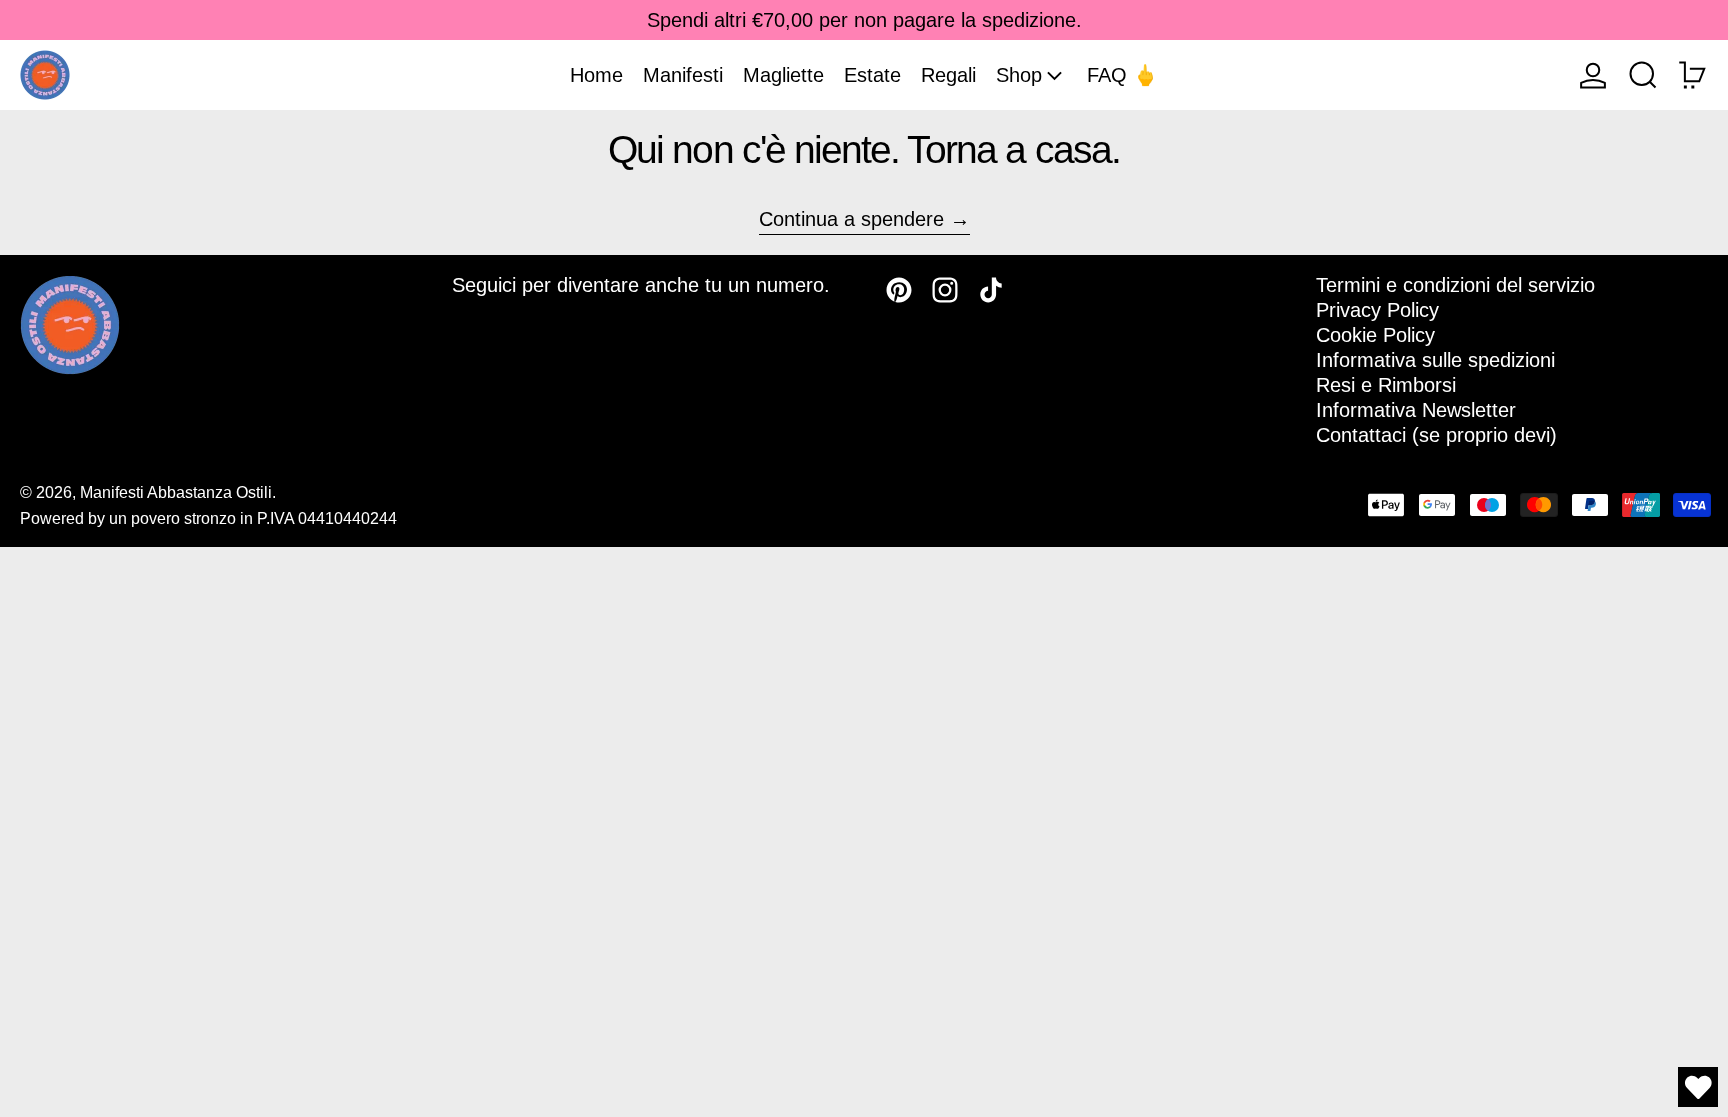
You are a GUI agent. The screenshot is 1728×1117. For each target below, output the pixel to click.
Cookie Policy (1375, 335)
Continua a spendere (851, 219)
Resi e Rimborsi (1386, 385)
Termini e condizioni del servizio (1455, 285)
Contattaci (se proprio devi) (1436, 435)
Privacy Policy (1377, 310)
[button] (1643, 75)
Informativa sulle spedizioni (1435, 360)
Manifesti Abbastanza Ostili (176, 492)
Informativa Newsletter (1416, 410)
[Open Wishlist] (1698, 1087)
